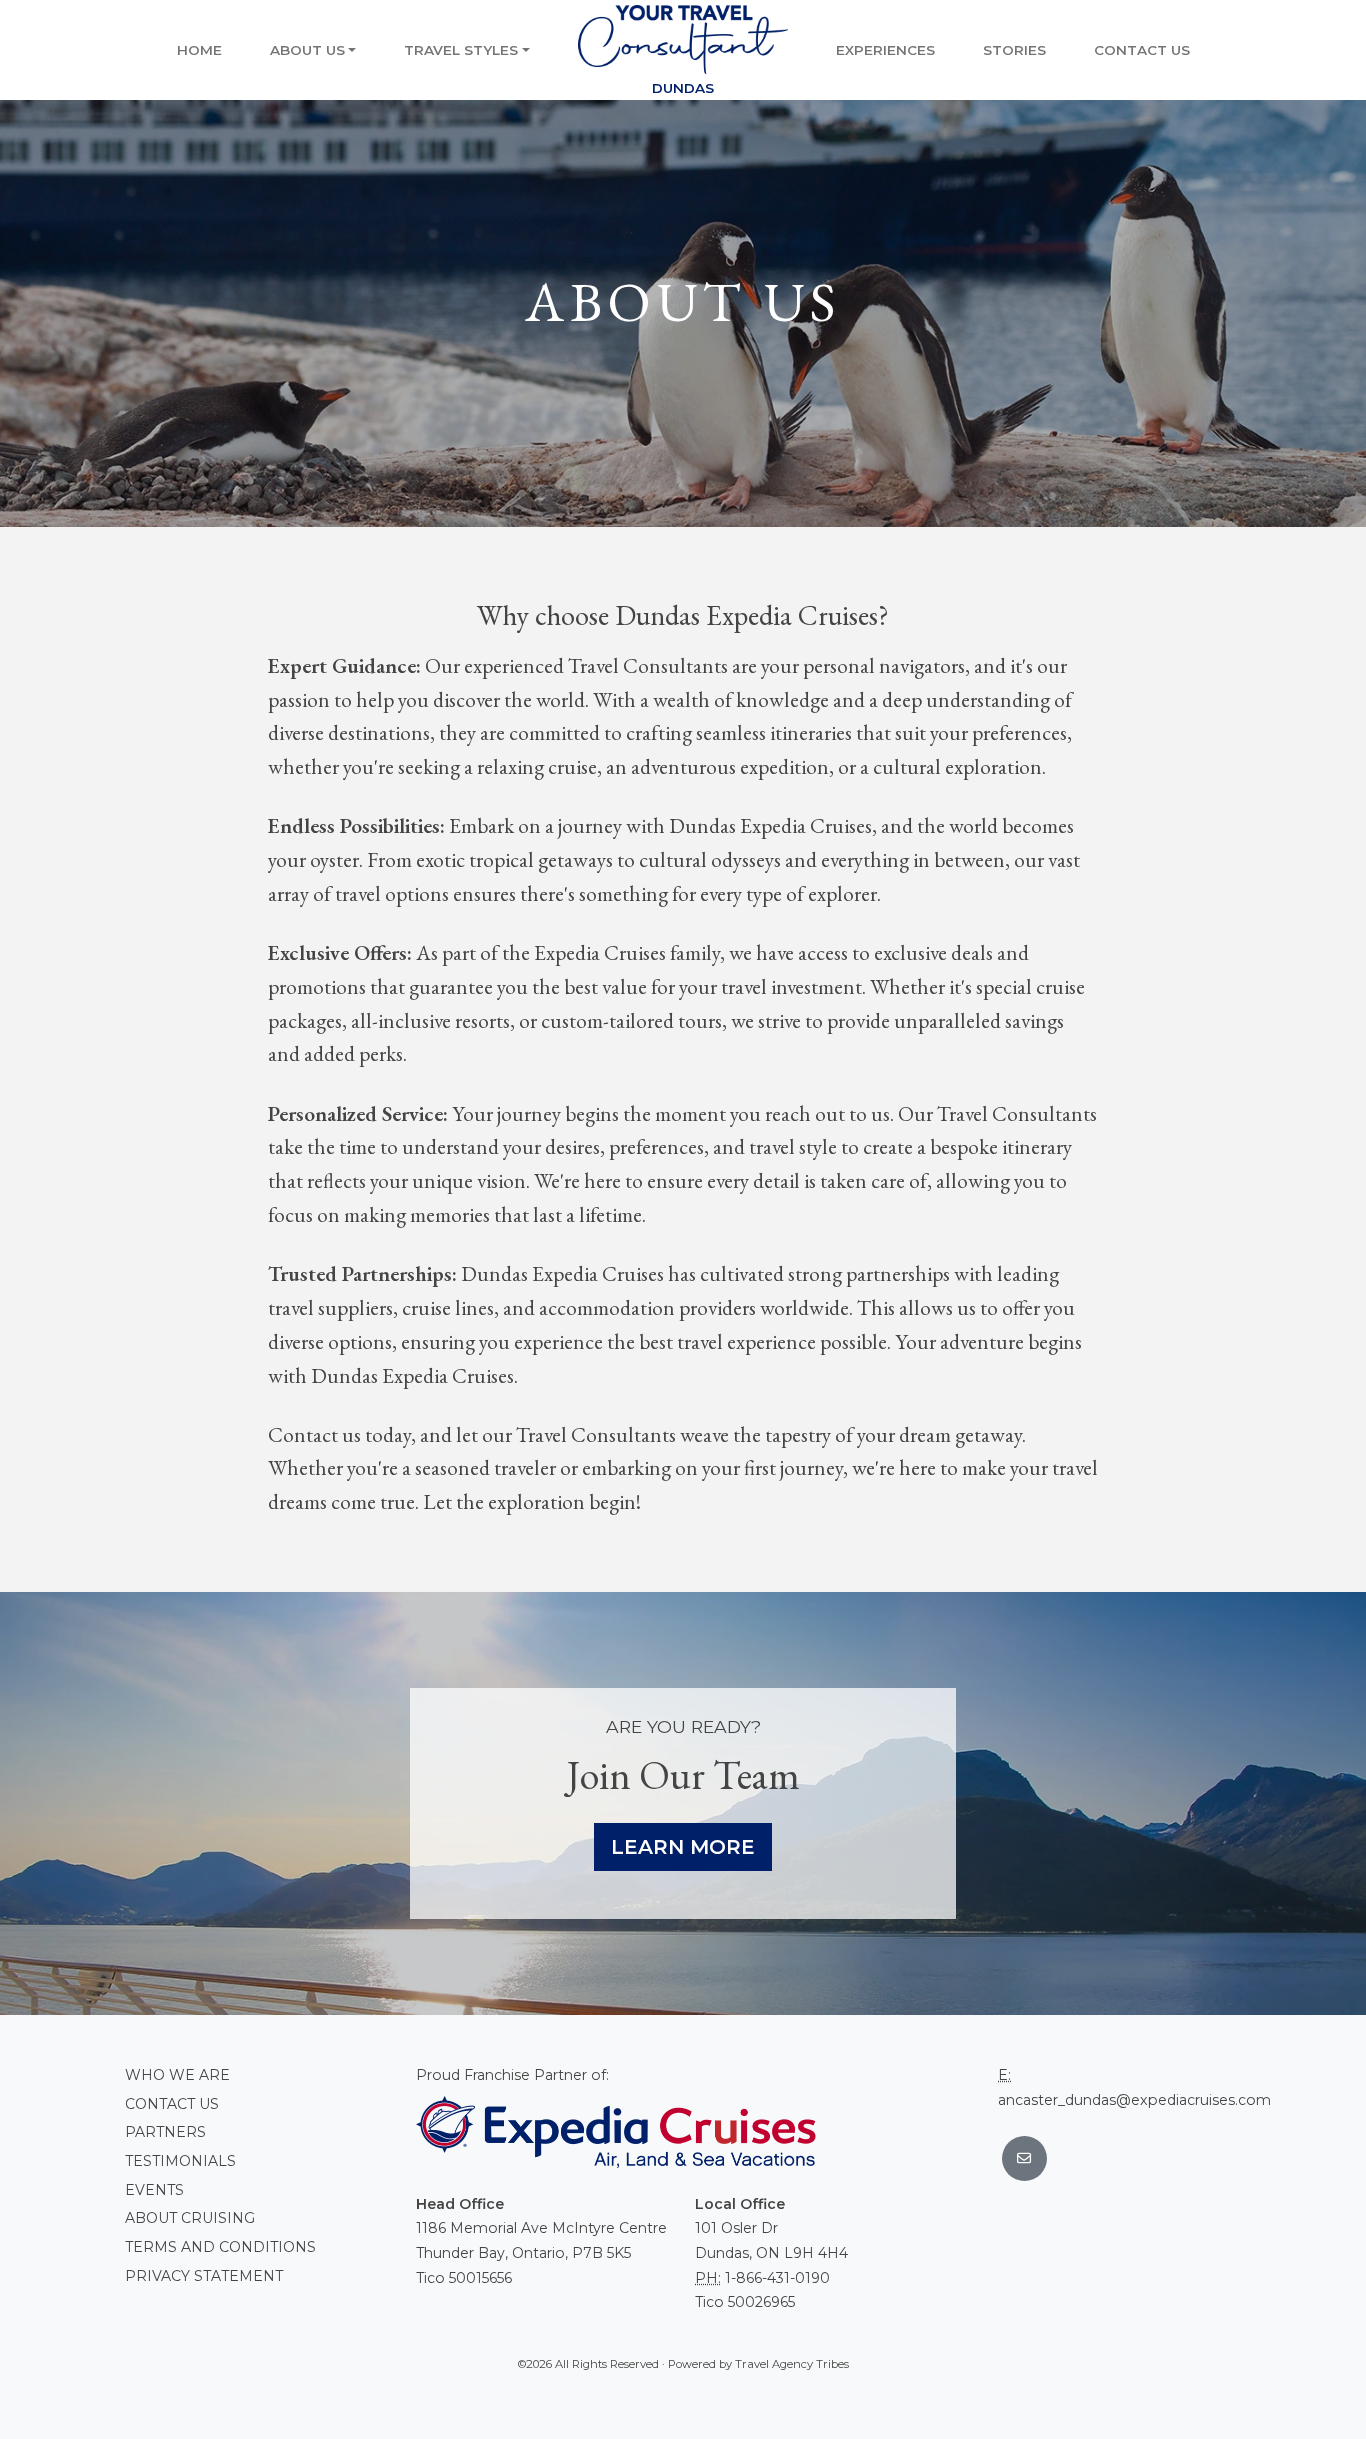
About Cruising (190, 2218)
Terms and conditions (220, 2247)
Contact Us (1142, 50)
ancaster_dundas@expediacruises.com (1134, 2100)
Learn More (683, 1847)
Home (199, 50)
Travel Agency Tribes (792, 2364)
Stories (1014, 50)
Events (154, 2190)
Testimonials (180, 2161)
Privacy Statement (204, 2276)
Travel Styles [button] (461, 50)
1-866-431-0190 (777, 2278)
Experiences (885, 50)
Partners (165, 2132)
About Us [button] (307, 50)
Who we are (177, 2075)
